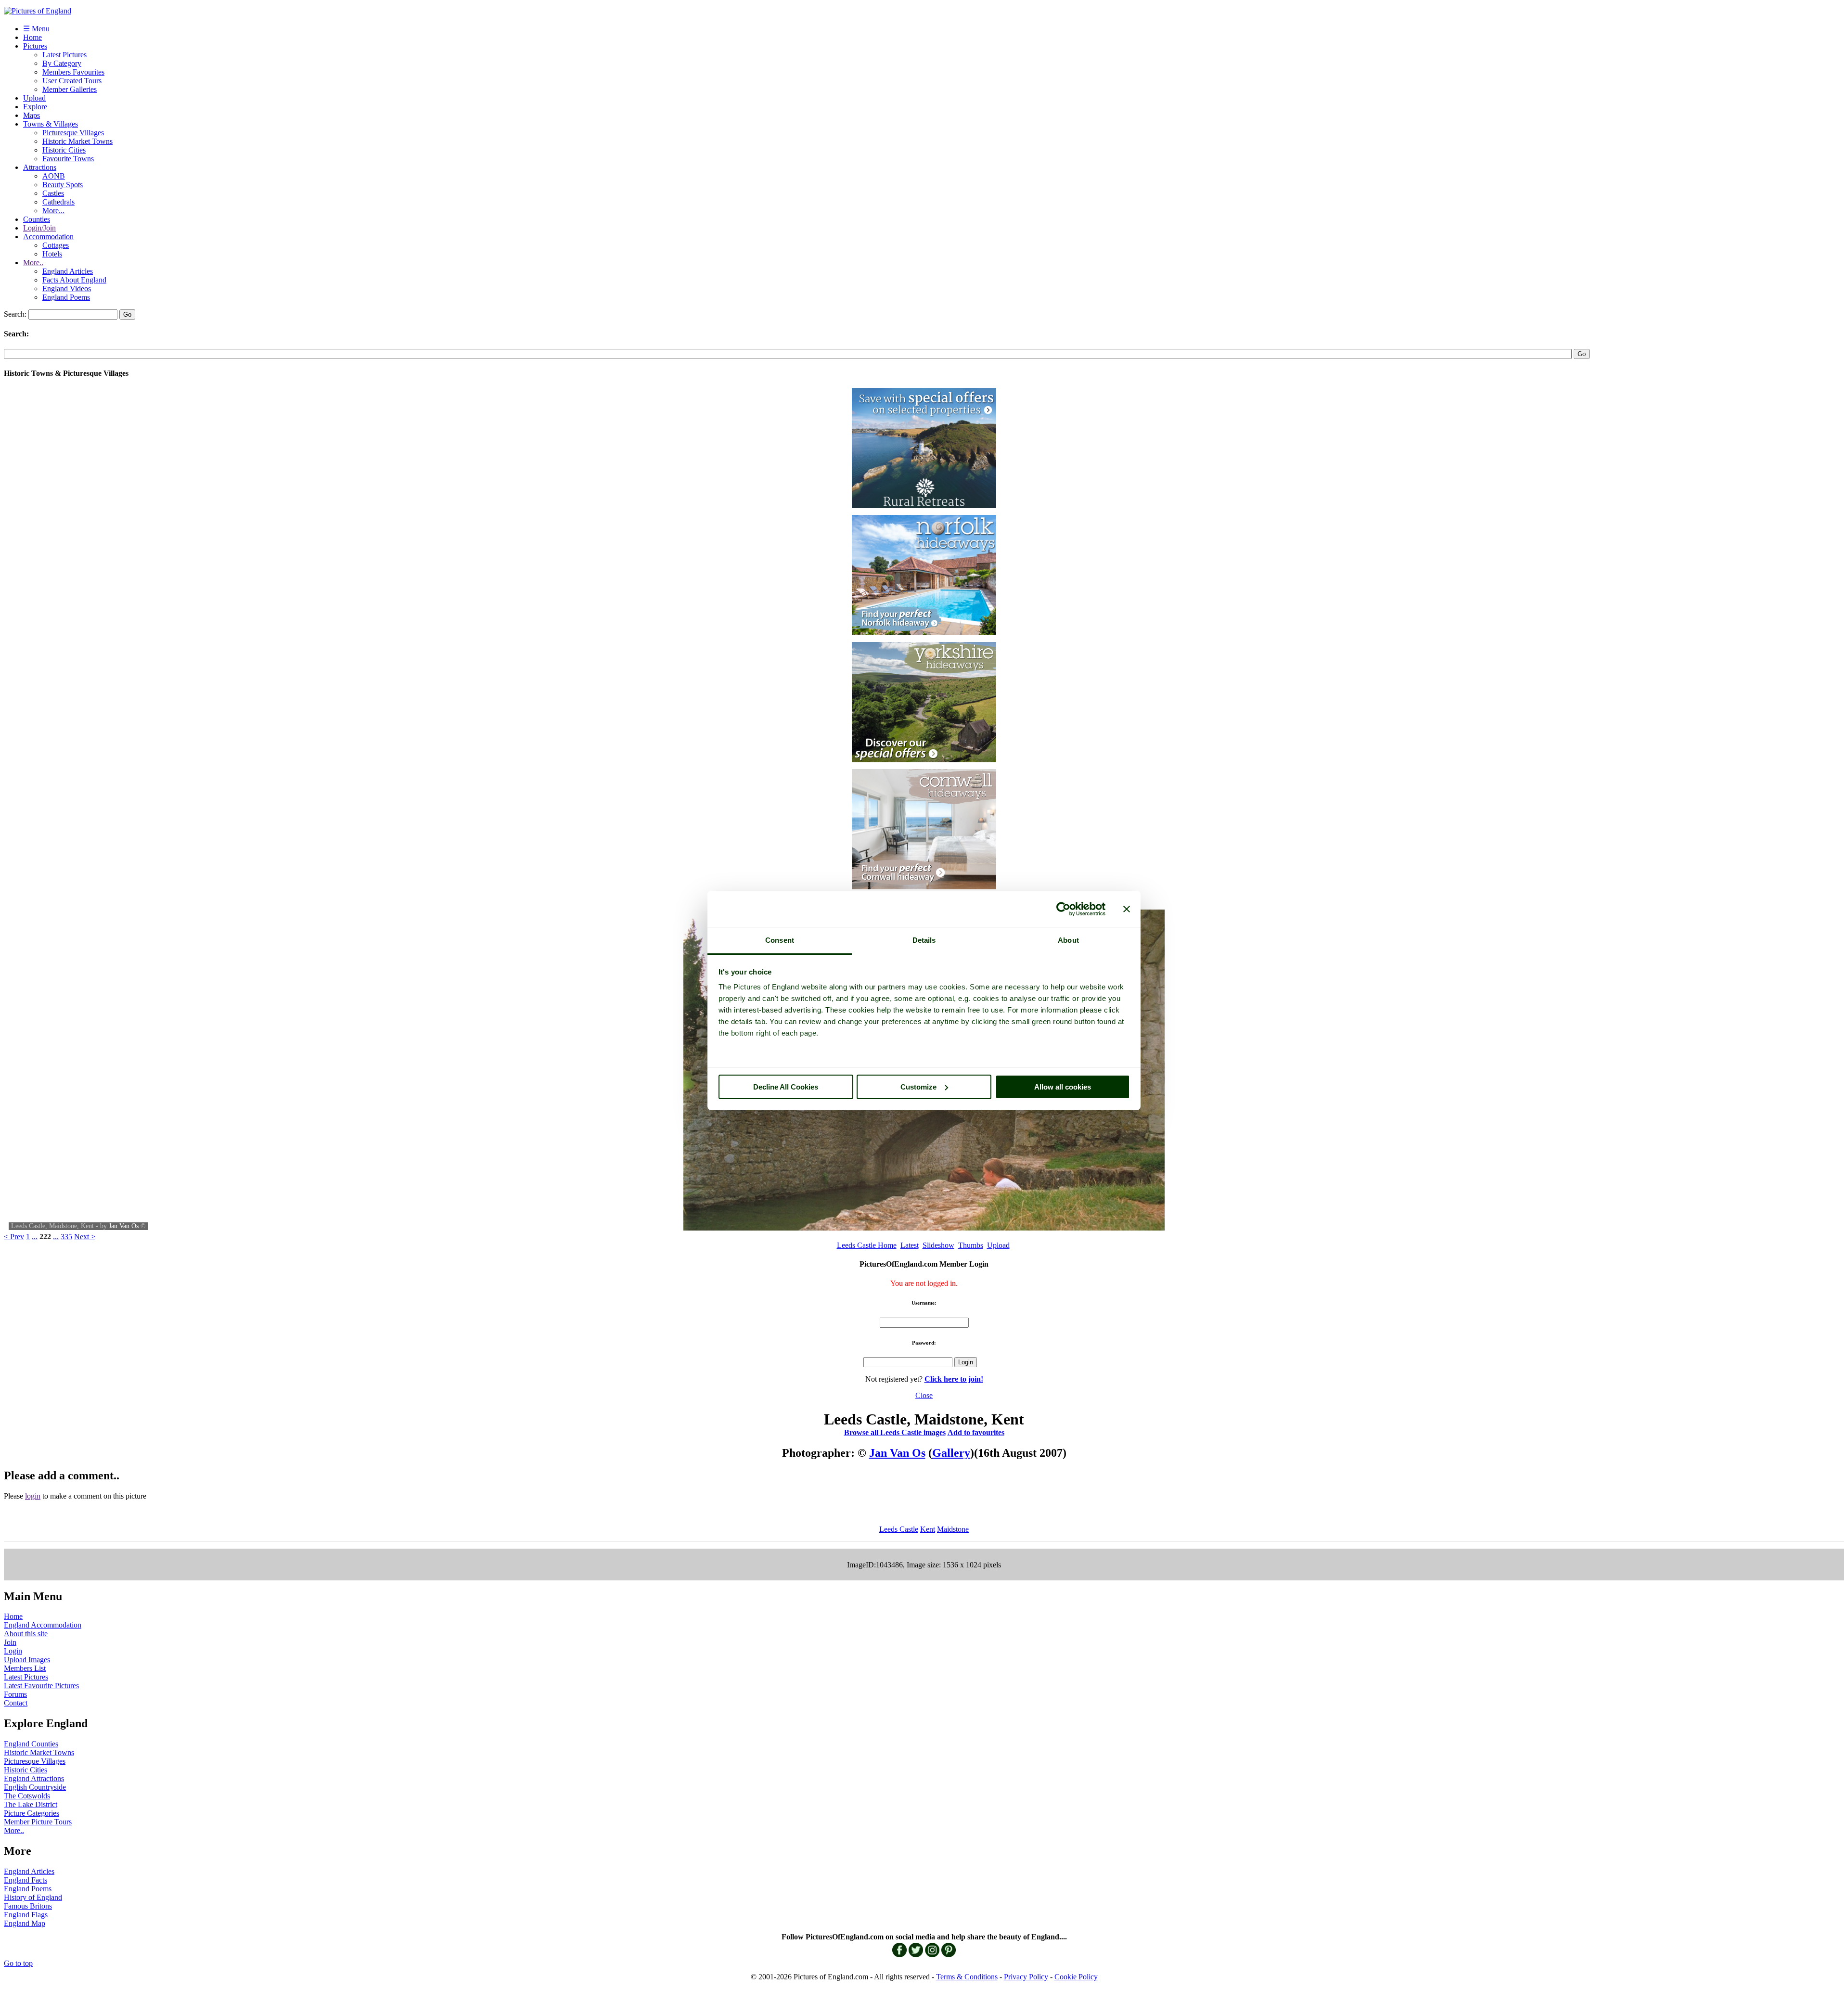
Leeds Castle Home (867, 1245)
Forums (15, 1694)
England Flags (26, 1915)
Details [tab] (924, 940)
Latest (910, 1245)
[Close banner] (1127, 909)
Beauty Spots (63, 185)
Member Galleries (70, 89)
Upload (34, 98)
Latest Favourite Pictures (41, 1686)
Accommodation (48, 237)
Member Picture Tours (38, 1822)
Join (10, 1642)
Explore (35, 107)
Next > (85, 1237)
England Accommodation (43, 1625)
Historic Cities (64, 150)
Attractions (40, 167)
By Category (62, 63)
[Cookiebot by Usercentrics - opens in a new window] (1063, 909)
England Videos (67, 289)
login (33, 1496)
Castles (53, 193)
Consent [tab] (780, 940)
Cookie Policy (1076, 1977)
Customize (918, 1087)
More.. (33, 263)
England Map (25, 1923)
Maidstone (953, 1529)
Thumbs (971, 1245)
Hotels (52, 254)
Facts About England (74, 280)
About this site (26, 1634)
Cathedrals (58, 202)
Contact (16, 1703)
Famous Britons (28, 1906)
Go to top (18, 1963)
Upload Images (27, 1660)
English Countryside (35, 1787)
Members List (25, 1668)
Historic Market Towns (77, 141)
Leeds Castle (899, 1529)
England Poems (66, 297)
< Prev (14, 1237)
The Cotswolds (27, 1796)
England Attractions (34, 1778)
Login (13, 1651)
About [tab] (1068, 940)
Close (924, 1395)
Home (32, 37)
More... (53, 211)
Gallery (951, 1453)
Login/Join (39, 228)
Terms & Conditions (967, 1977)
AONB (54, 176)
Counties (37, 219)
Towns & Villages (51, 124)
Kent (928, 1529)
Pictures (35, 46)
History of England (33, 1897)
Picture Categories (32, 1813)
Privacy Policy (1026, 1977)
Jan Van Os (124, 1226)
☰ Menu (36, 29)
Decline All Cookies (786, 1087)
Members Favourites (73, 72)
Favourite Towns (68, 159)
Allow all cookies (1063, 1087)
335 (66, 1237)
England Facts (26, 1880)
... (35, 1237)
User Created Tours (72, 81)
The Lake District (31, 1804)
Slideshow (938, 1245)
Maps (32, 115)
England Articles (68, 271)
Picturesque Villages (73, 133)
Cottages (56, 245)
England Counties (31, 1744)
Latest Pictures (64, 55)
